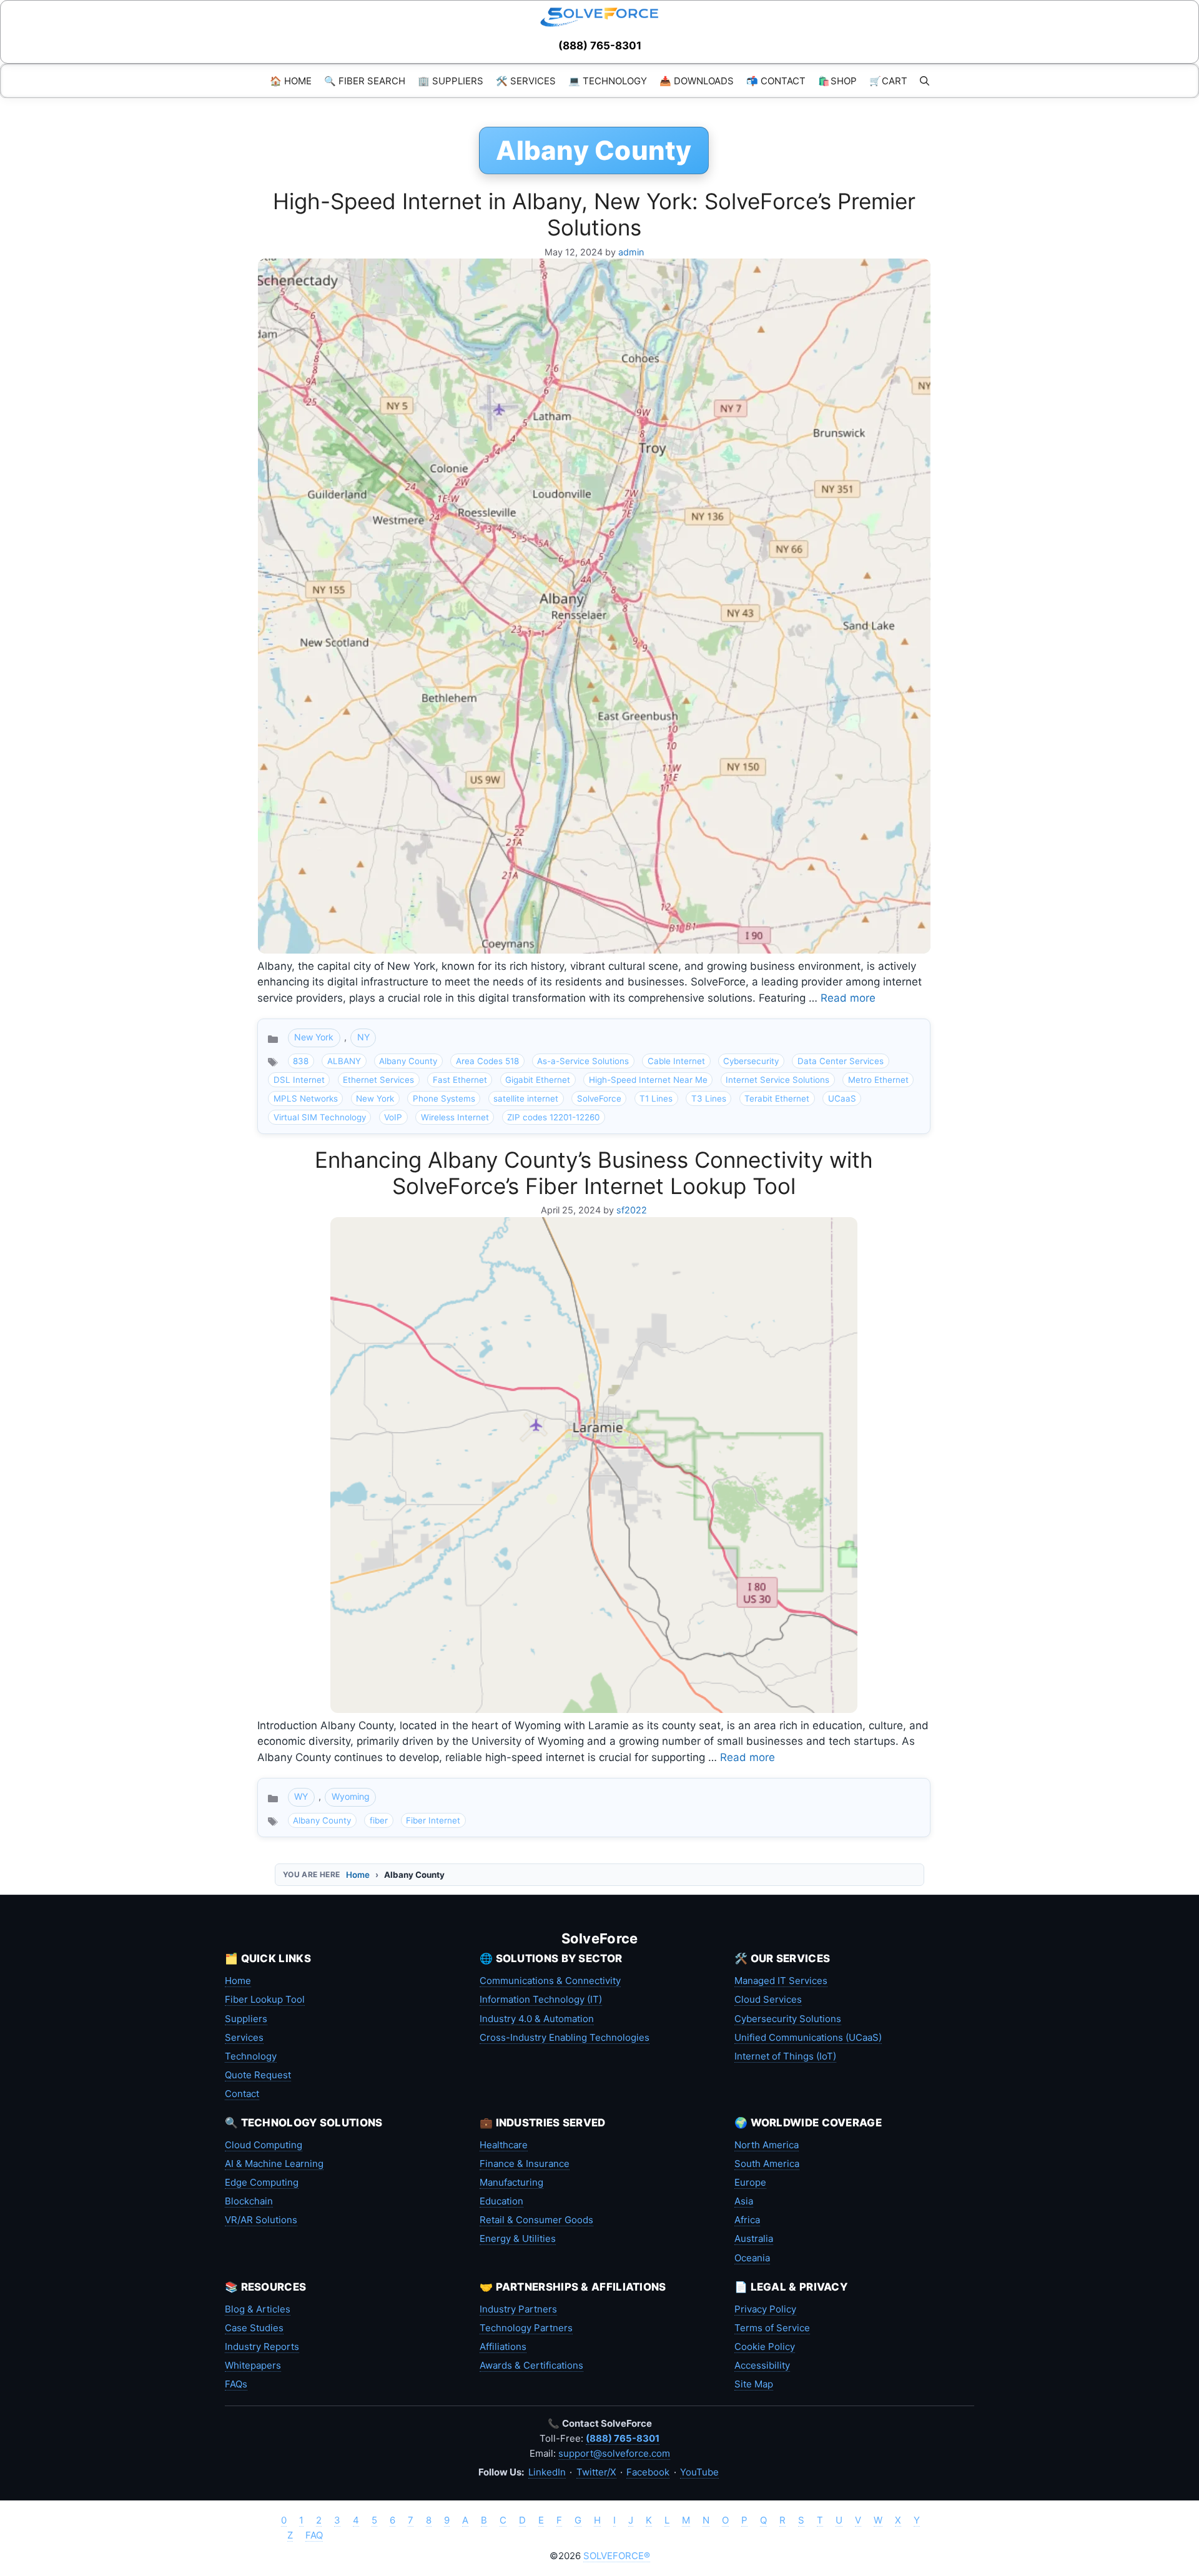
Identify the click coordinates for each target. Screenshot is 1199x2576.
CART (888, 81)
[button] (925, 81)
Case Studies (254, 2328)
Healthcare (504, 2145)
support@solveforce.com (614, 2453)
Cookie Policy (765, 2347)
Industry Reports (262, 2347)
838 (301, 1061)
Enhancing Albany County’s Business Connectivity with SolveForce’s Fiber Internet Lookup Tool (594, 1173)
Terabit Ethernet (777, 1098)
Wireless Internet (455, 1117)
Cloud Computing (264, 2145)
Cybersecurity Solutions (788, 2019)
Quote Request (258, 2075)
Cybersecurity (751, 1061)
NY (363, 1037)
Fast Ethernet (460, 1080)
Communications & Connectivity (550, 1981)
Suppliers (246, 2019)
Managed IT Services (781, 1981)
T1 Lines (656, 1098)
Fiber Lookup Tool (265, 1999)
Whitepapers (253, 2365)
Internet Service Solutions (777, 1080)
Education (501, 2201)
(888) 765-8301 (600, 46)
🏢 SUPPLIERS (451, 81)
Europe (750, 2182)
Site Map (754, 2384)
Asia (744, 2201)
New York (314, 1037)
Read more (848, 998)
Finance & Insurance (525, 2164)
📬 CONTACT (776, 81)
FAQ (314, 2535)
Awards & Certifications (531, 2365)
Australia (754, 2238)
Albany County (408, 1061)
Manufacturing (511, 2182)
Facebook (648, 2472)
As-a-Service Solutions (583, 1061)
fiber (379, 1820)
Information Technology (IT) (541, 1999)
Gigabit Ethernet (538, 1080)
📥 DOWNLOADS (697, 81)
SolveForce (599, 1098)
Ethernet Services (378, 1080)
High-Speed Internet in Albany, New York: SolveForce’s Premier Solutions (594, 214)
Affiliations (503, 2347)
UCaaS (842, 1098)
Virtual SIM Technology (320, 1117)
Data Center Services (841, 1061)
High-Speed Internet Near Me (648, 1080)
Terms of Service (772, 2328)
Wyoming (351, 1796)
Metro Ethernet (878, 1080)
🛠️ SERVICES (526, 81)
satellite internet (526, 1098)
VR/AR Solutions (261, 2220)
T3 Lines (709, 1098)
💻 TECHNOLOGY (608, 81)
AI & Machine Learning (274, 2164)
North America (767, 2145)
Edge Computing (262, 2182)
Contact (242, 2094)
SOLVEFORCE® (617, 2556)
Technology (251, 2056)
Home (358, 1875)
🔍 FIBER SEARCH (365, 81)
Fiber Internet (433, 1820)
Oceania (752, 2258)
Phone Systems (444, 1098)
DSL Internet (299, 1080)
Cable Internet (676, 1061)
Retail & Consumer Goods (536, 2220)
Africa (747, 2220)
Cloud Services (768, 1999)
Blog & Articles (258, 2309)
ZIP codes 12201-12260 (553, 1117)
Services (244, 2037)
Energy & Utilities (518, 2238)
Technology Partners (526, 2328)
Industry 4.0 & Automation (537, 2019)
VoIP (393, 1117)
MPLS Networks (306, 1098)
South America (767, 2164)
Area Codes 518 (487, 1061)
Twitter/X (596, 2472)
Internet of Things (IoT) (785, 2056)
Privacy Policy (765, 2309)
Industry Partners (518, 2309)
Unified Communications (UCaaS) (808, 2037)
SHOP (837, 81)
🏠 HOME (291, 81)
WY (301, 1796)
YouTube (699, 2472)
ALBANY (344, 1061)
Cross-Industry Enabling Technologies (565, 2037)
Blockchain (249, 2201)
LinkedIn (547, 2472)
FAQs (236, 2384)
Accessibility (762, 2365)
